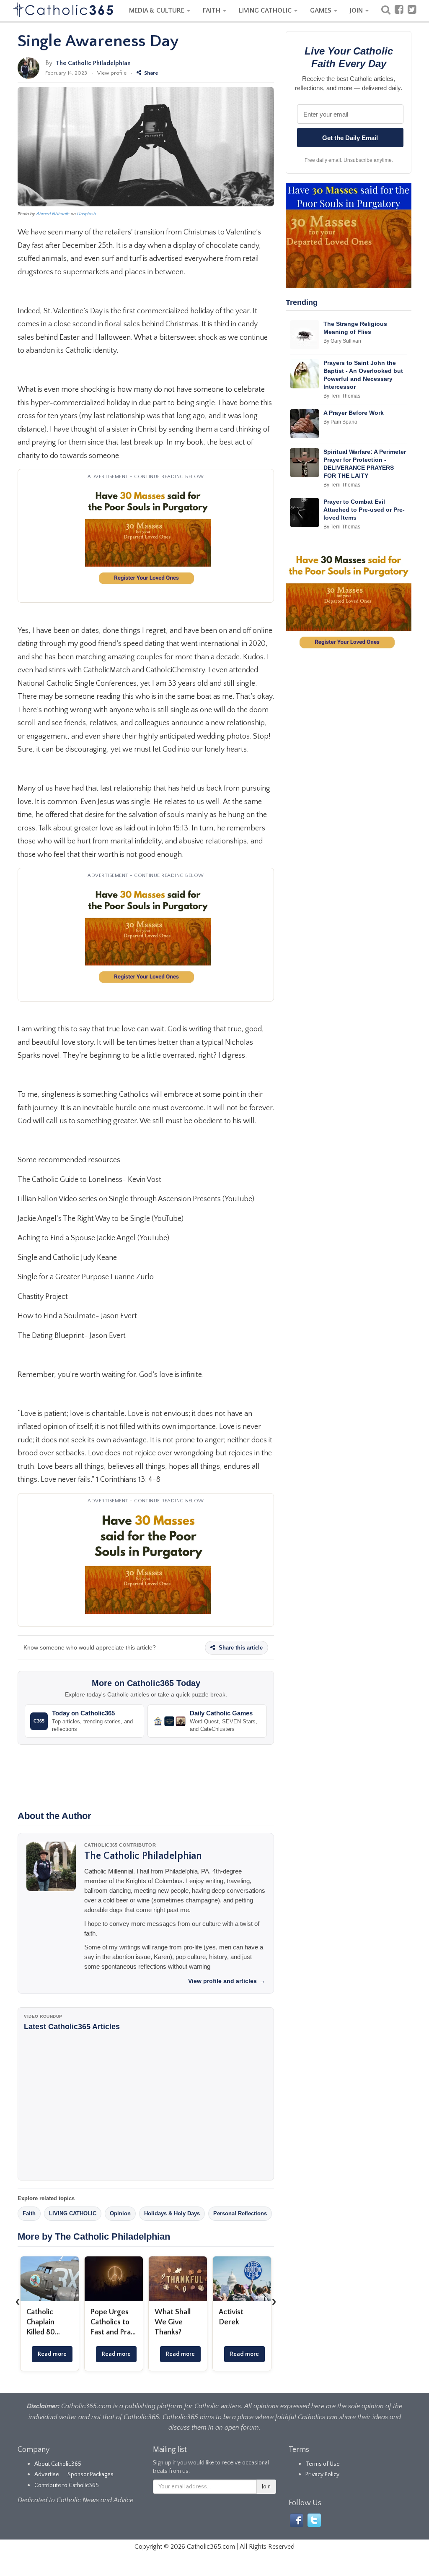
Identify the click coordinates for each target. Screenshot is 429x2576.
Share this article (240, 1648)
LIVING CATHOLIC (266, 10)
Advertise (47, 2475)
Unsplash (87, 214)
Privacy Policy (322, 2475)
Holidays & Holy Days (172, 2213)
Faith (29, 2213)
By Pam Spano (340, 422)
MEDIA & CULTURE (158, 10)
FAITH (212, 10)
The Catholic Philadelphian (93, 63)
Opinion (120, 2213)
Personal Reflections (240, 2213)
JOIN (357, 10)
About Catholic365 (58, 2464)
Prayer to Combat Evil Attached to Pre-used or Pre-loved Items (364, 510)
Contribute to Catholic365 (67, 2485)
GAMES (322, 10)
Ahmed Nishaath (53, 214)
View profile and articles (227, 1981)
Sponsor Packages (90, 2475)
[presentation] (18, 2301)
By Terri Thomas (342, 396)
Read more (52, 2354)
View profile (112, 73)
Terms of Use (323, 2464)
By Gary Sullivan (342, 341)
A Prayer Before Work (354, 413)
